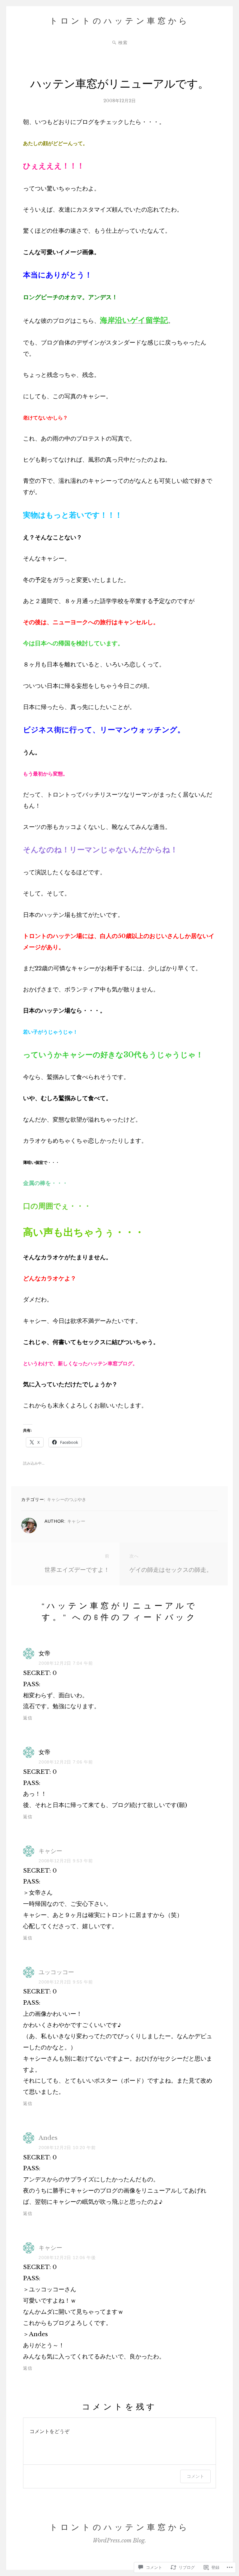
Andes (48, 2138)
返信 (28, 1718)
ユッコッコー (56, 1972)
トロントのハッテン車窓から (119, 21)
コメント (195, 2476)
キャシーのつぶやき (67, 1499)
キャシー (76, 1521)
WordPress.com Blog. (119, 2541)
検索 (123, 43)
